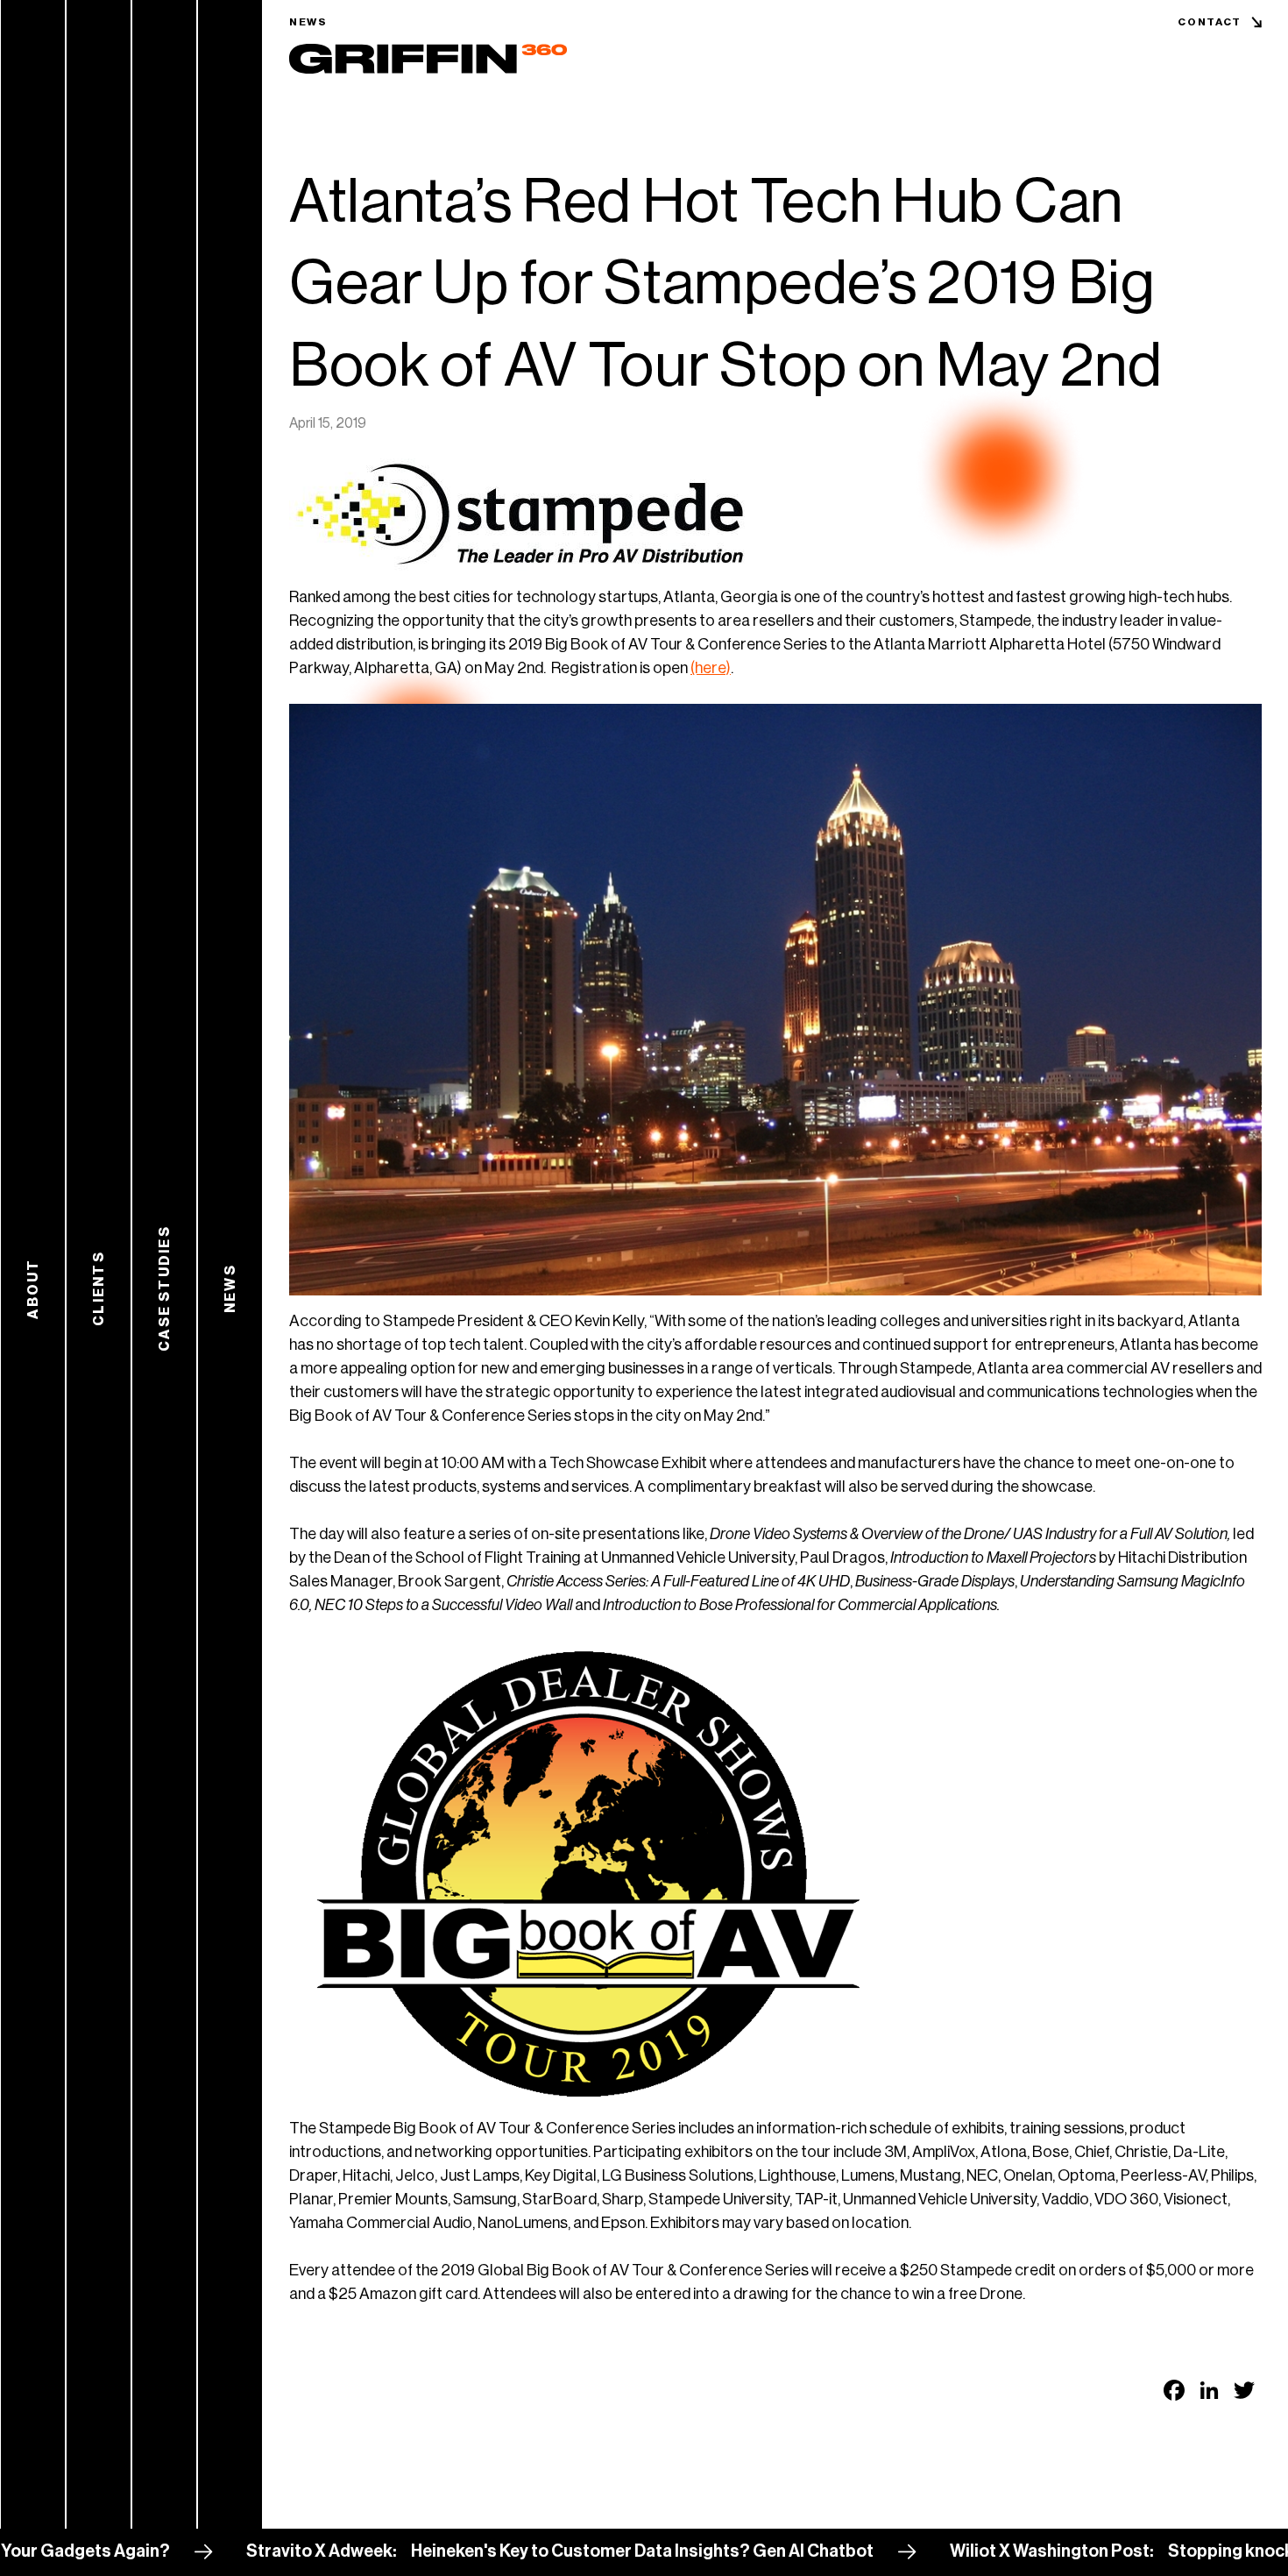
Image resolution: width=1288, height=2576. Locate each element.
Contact (1210, 22)
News (308, 22)
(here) (711, 668)
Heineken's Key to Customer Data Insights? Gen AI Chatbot (473, 2551)
